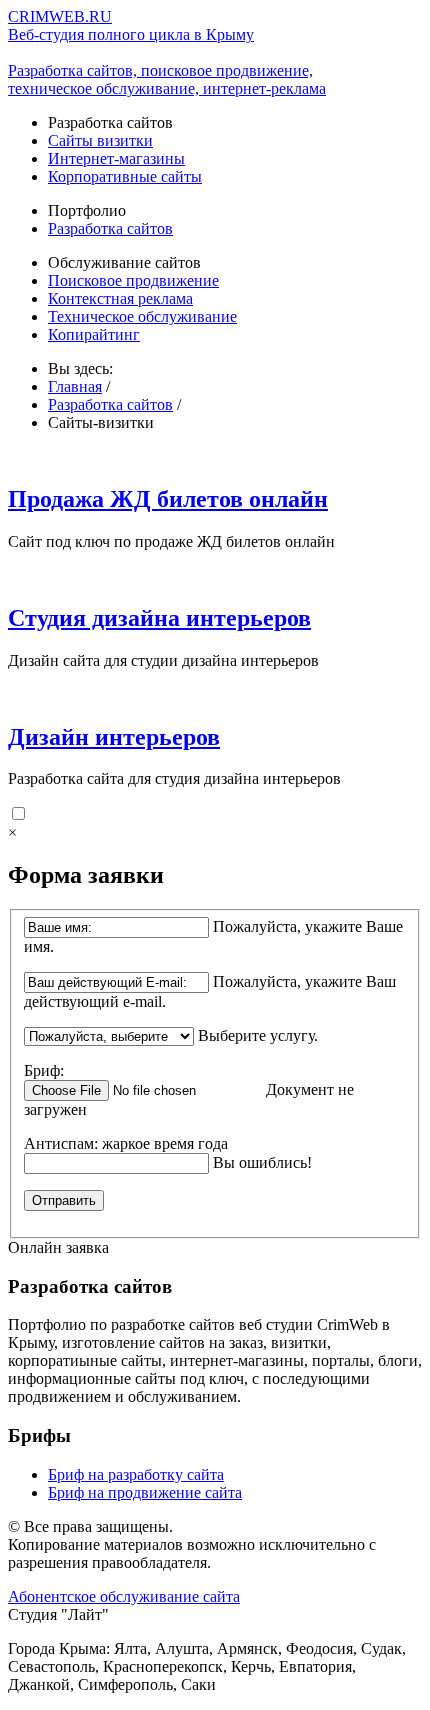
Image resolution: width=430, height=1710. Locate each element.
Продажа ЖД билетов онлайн (168, 499)
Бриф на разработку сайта (136, 1474)
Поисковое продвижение (133, 280)
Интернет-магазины (116, 158)
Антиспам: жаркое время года (126, 1143)
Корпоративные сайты (125, 176)
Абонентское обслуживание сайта (124, 1596)
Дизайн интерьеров (114, 737)
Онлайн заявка (58, 1247)
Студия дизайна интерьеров (159, 618)
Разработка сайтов (110, 228)
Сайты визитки (100, 140)
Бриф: (44, 1070)
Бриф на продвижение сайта (145, 1492)
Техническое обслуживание (142, 316)
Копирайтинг (94, 334)
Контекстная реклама (120, 298)
